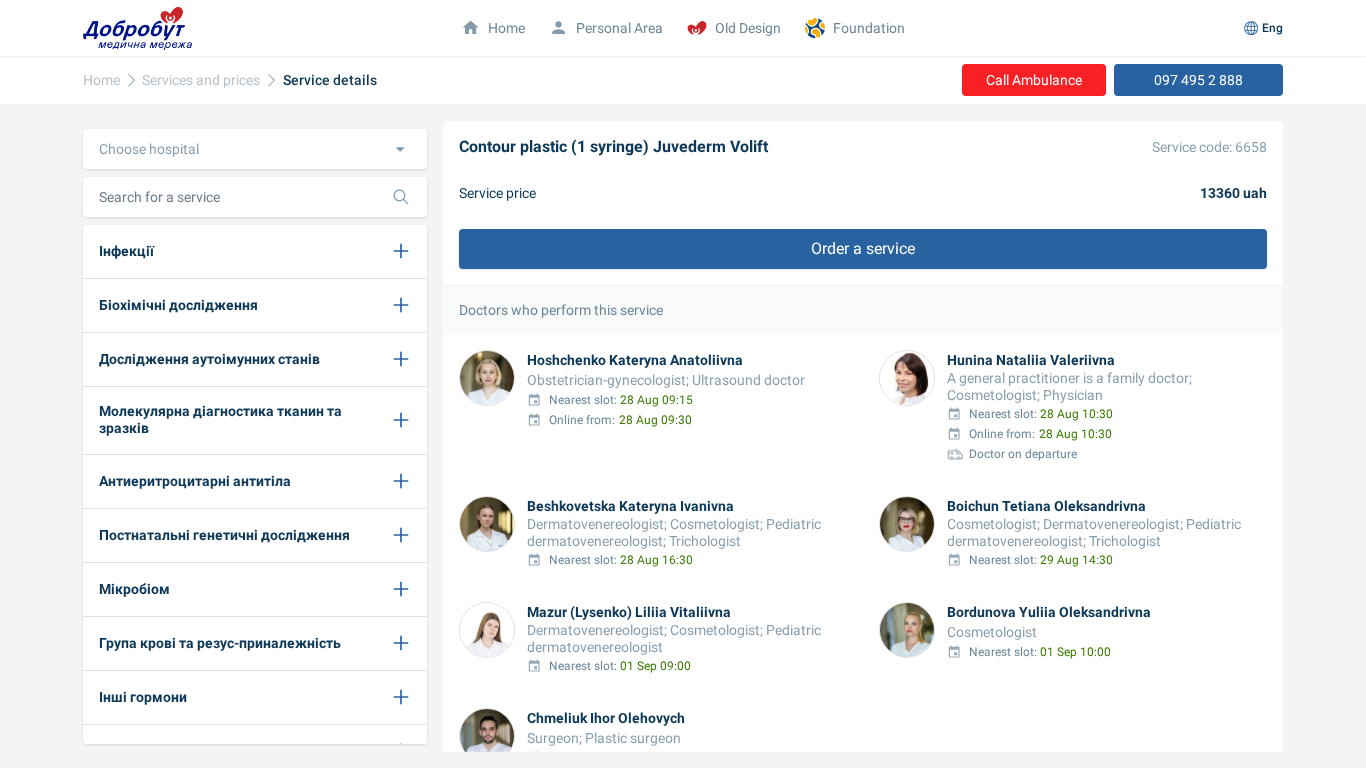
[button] (255, 149)
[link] (101, 80)
